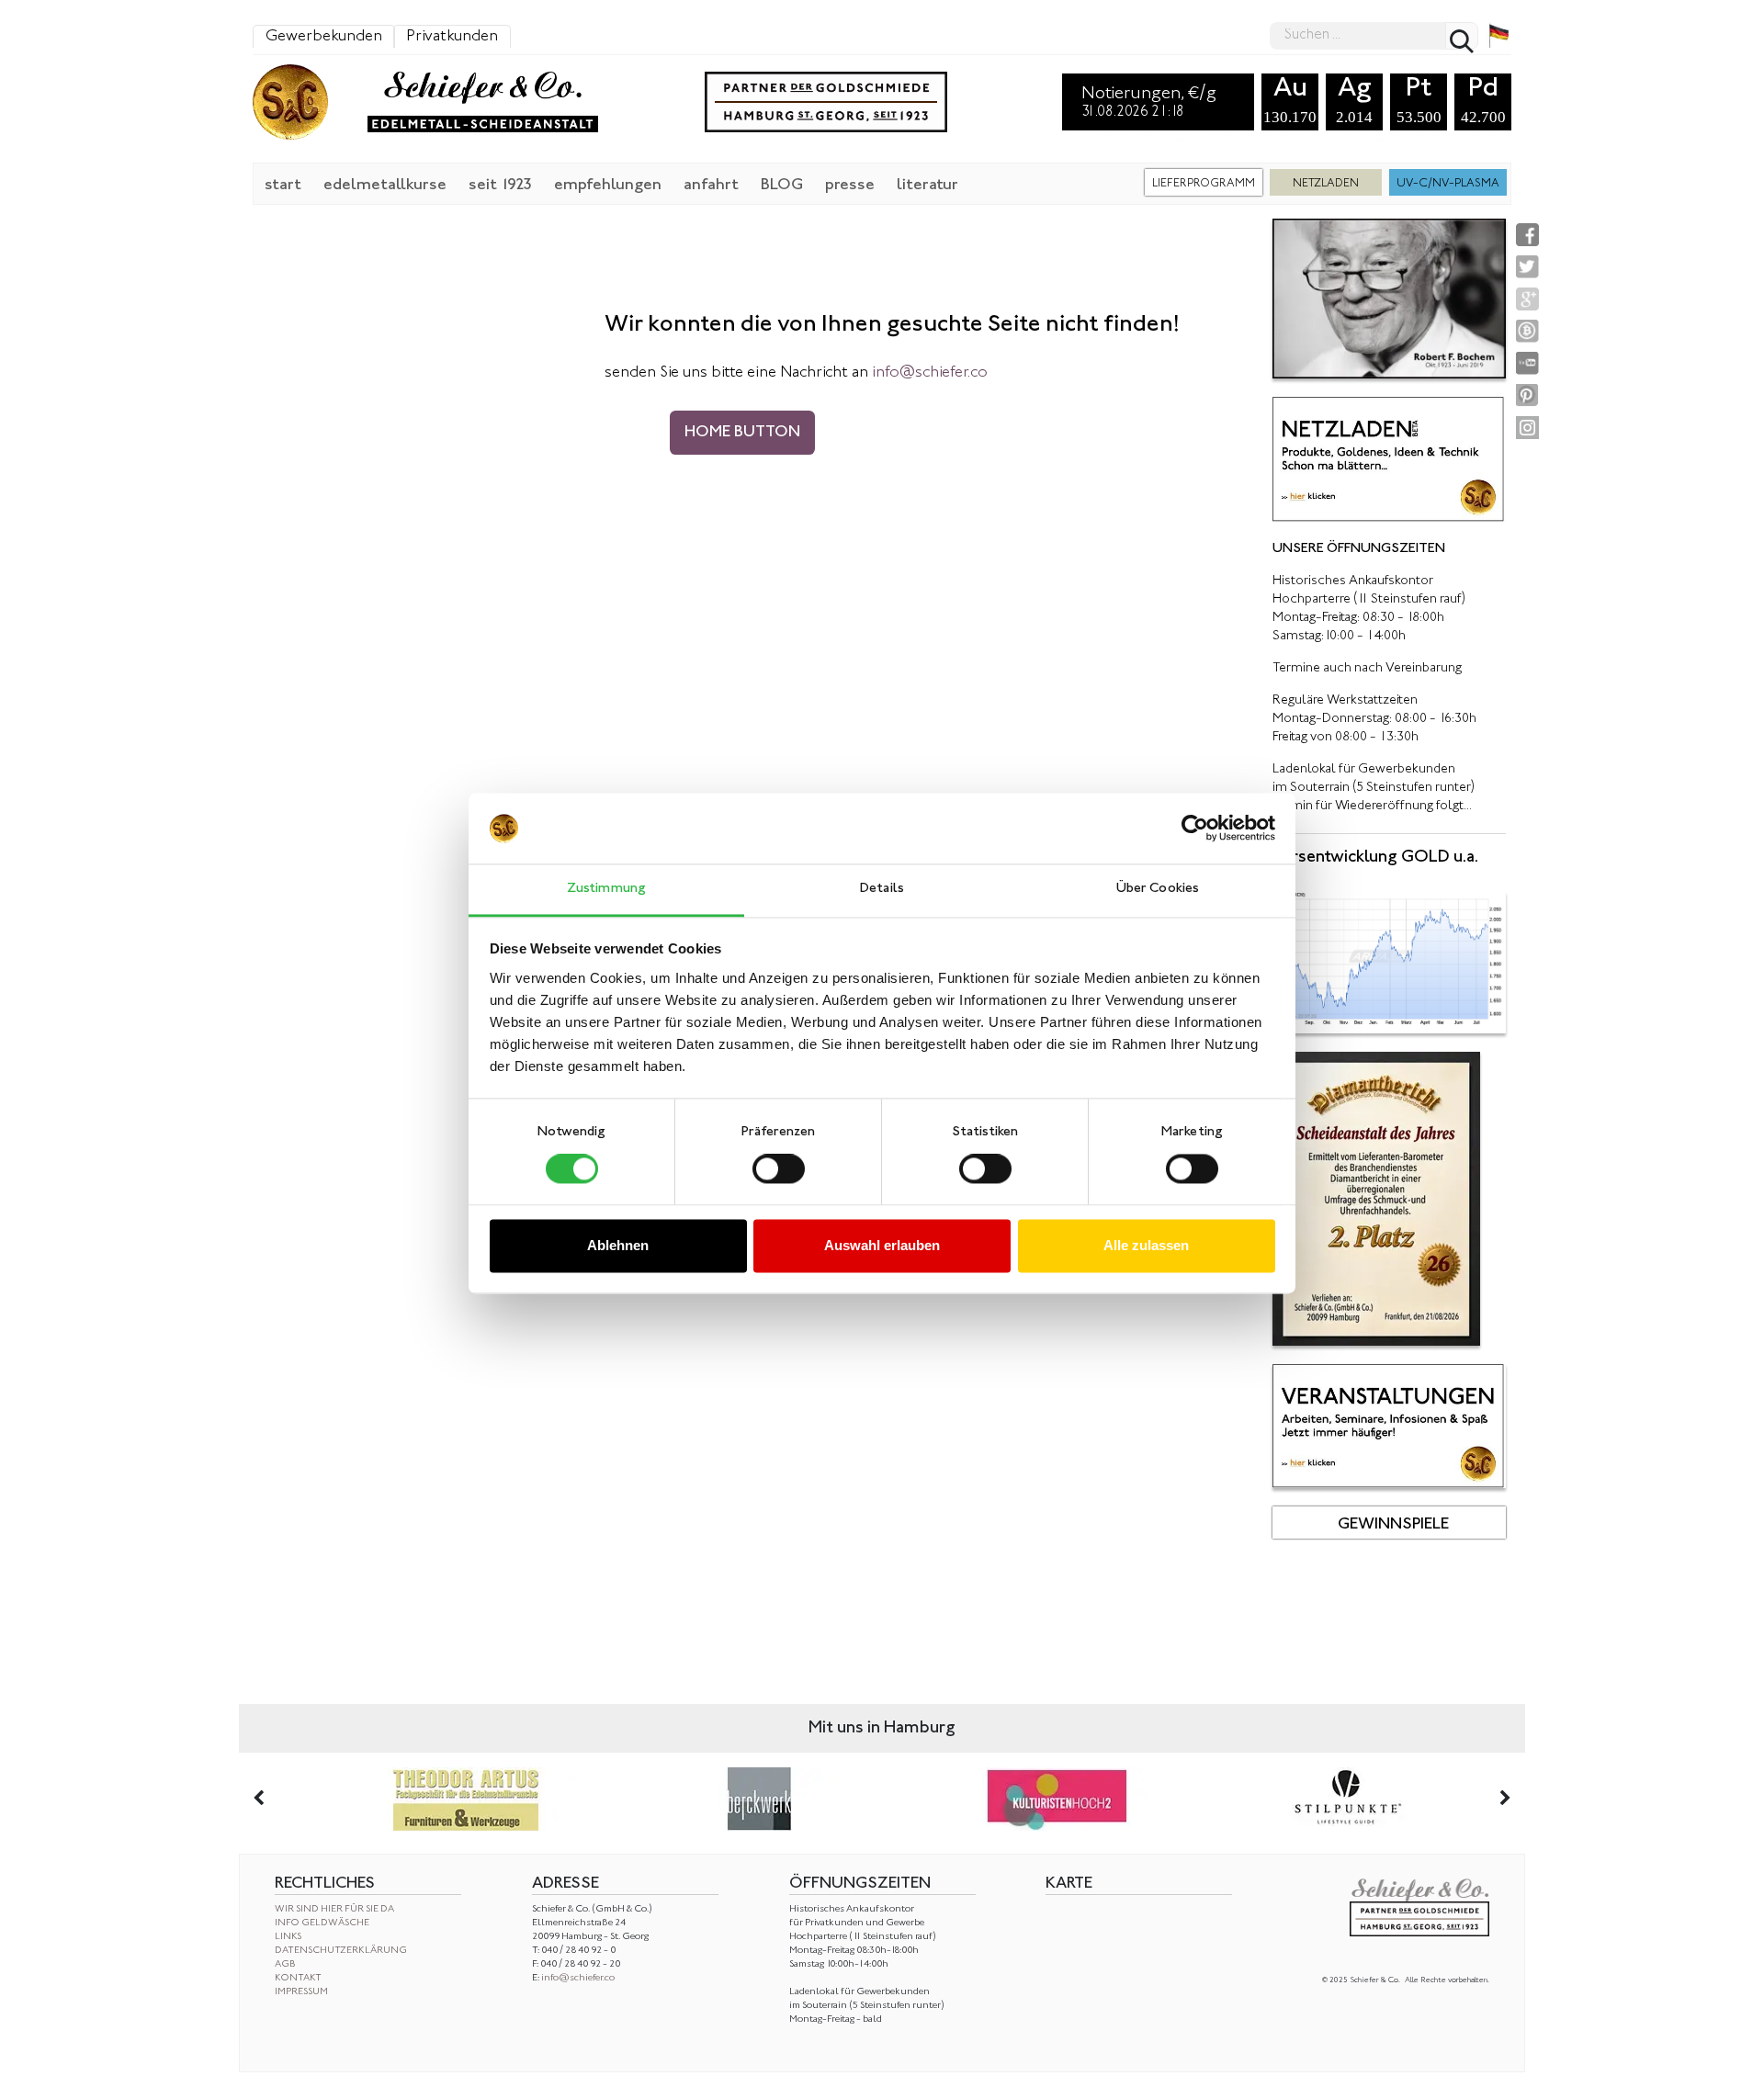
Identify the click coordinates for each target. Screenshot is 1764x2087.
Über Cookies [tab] (1158, 889)
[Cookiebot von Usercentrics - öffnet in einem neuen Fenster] (1195, 829)
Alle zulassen (1146, 1245)
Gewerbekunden (324, 37)
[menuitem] (283, 184)
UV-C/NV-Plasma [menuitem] (1448, 184)
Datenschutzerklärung (341, 1951)
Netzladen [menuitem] (1326, 184)
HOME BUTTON (742, 433)
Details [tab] (882, 889)
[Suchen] (1462, 36)
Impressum (301, 1992)
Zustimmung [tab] (606, 889)
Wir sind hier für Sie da (334, 1909)
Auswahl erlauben (882, 1245)
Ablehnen (618, 1245)
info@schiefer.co (578, 1978)
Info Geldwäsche (322, 1923)
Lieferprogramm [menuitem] (1204, 184)
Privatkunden (452, 37)
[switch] (779, 1169)
